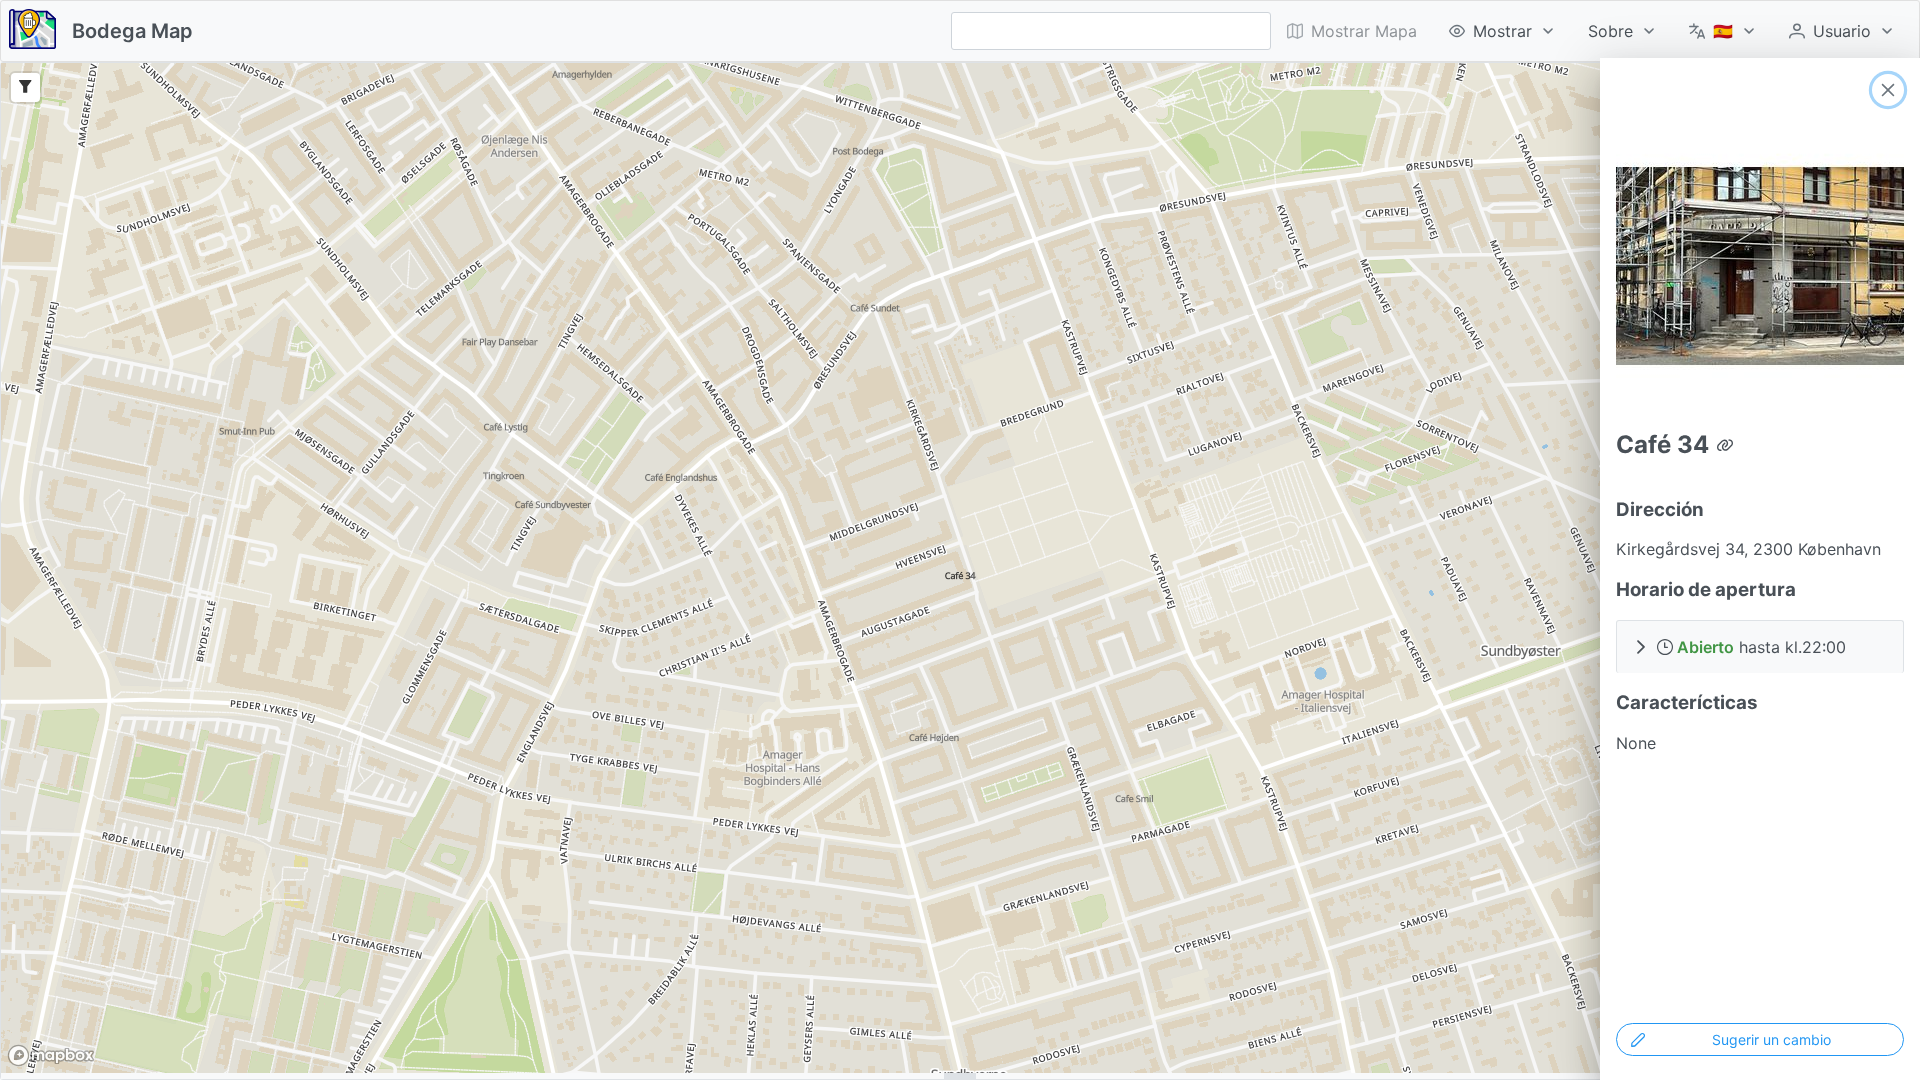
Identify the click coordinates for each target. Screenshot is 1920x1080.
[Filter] (25, 87)
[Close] (1888, 90)
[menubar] (1591, 31)
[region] (960, 568)
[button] (1760, 646)
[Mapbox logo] (51, 1055)
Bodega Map (132, 31)
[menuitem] (1502, 31)
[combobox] (1111, 31)
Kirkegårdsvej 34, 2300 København (1748, 549)
